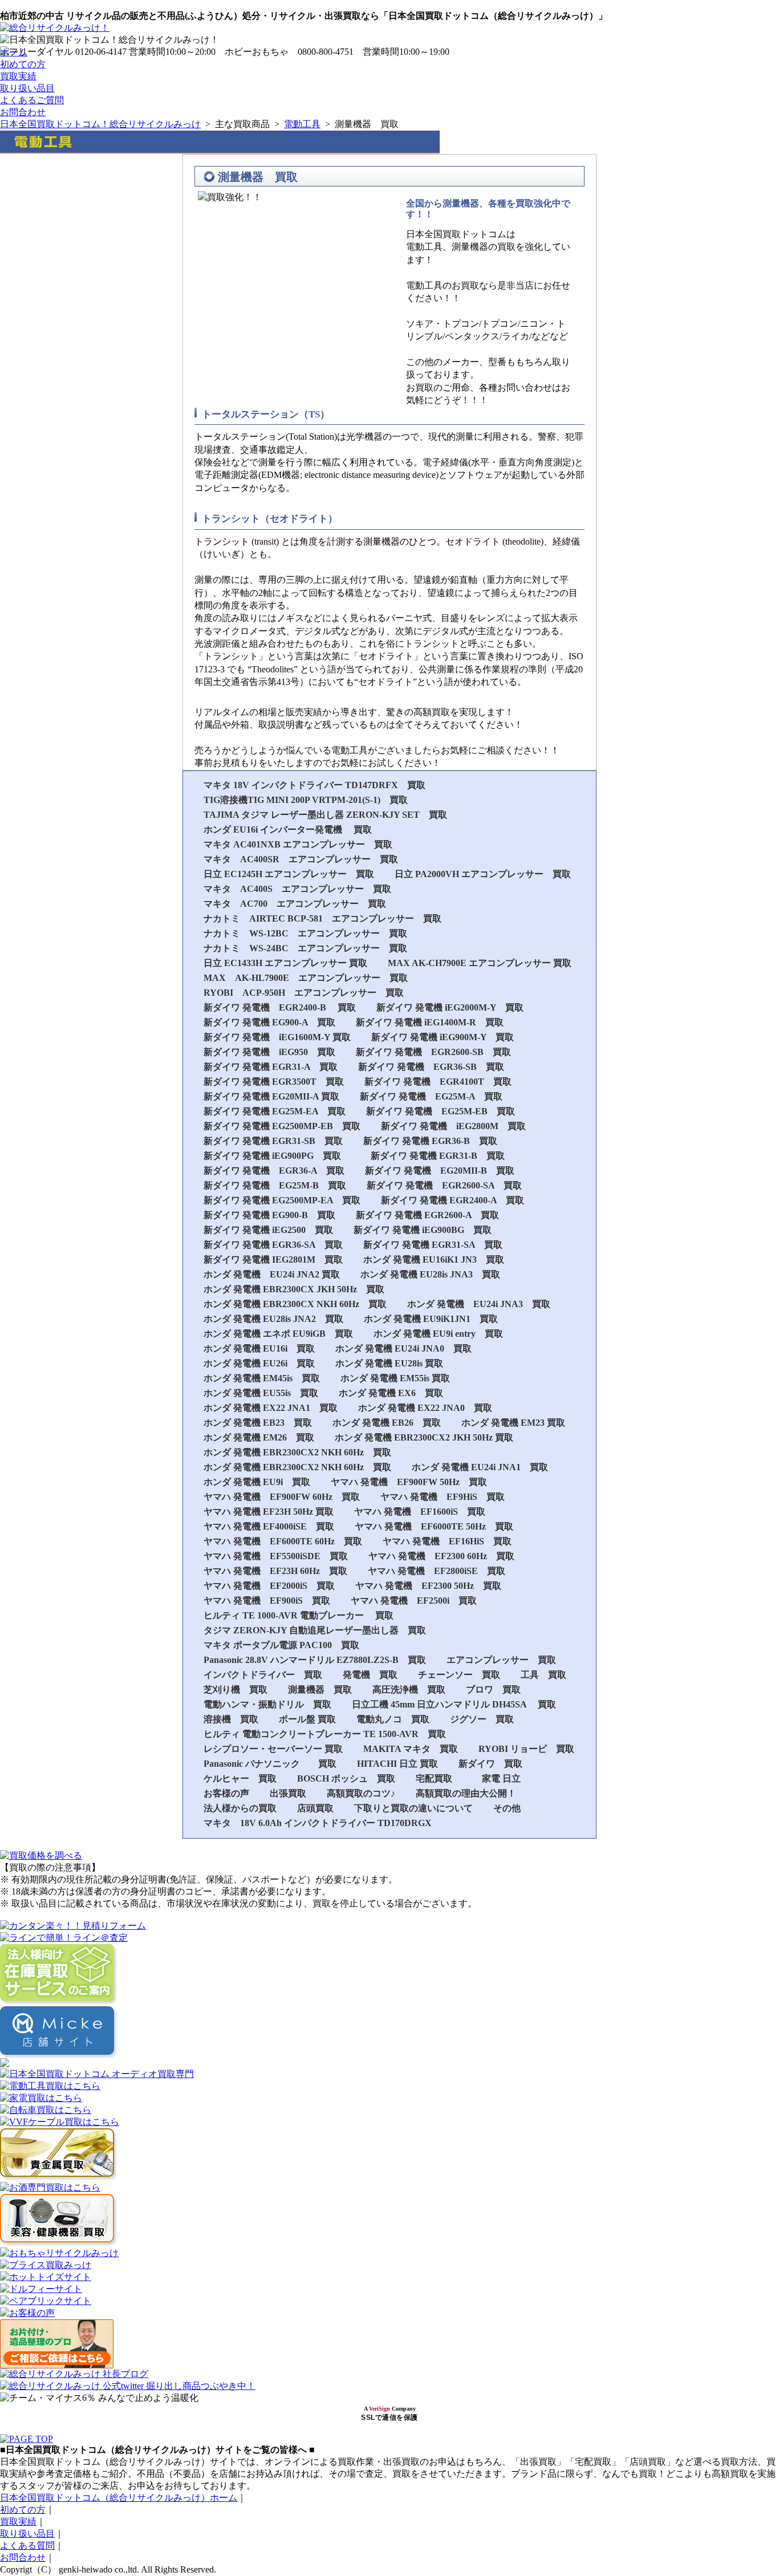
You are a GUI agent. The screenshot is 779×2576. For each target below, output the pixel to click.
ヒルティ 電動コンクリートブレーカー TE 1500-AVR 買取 (325, 1734)
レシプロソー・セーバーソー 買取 (273, 1749)
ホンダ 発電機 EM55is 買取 (395, 1378)
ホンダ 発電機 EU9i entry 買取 (438, 1334)
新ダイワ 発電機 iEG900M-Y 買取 (443, 1037)
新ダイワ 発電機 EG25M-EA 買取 (275, 1111)
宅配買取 (439, 1778)
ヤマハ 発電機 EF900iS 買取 (267, 1601)
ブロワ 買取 (493, 1689)
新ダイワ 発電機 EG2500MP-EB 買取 (282, 1126)
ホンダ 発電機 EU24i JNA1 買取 (480, 1467)
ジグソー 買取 (482, 1719)
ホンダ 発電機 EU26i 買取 (259, 1363)
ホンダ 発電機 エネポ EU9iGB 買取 (278, 1334)
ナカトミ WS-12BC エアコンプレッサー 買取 (305, 933)
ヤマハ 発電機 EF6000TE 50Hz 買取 (434, 1526)
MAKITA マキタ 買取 (411, 1749)
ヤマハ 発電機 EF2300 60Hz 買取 (441, 1556)
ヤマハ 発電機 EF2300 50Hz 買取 (428, 1586)
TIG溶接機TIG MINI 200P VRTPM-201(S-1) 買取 (306, 800)
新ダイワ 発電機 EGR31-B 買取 (438, 1156)
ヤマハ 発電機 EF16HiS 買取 (447, 1541)
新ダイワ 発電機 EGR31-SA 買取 (433, 1245)
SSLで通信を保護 (389, 2417)
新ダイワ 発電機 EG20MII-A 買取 (271, 1096)
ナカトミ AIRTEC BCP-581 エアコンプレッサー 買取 (322, 918)
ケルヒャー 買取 (240, 1778)
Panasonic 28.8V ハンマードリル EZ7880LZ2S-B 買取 (315, 1660)
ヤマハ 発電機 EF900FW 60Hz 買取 (282, 1497)
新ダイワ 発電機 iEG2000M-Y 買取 (450, 1007)
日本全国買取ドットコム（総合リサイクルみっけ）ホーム (119, 2498)
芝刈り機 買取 (236, 1689)
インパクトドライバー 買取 (263, 1675)
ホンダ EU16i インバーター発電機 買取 (288, 829)
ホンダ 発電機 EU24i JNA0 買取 (403, 1348)
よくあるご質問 (32, 100)
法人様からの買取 (240, 1808)
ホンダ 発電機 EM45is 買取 (262, 1378)
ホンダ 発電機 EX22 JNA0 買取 (425, 1408)
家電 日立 (501, 1778)
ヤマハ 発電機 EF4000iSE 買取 (269, 1526)
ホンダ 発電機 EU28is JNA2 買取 (273, 1319)
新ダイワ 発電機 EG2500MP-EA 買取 (282, 1200)
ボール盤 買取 (307, 1719)
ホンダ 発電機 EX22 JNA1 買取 (271, 1408)
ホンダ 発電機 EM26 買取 (259, 1437)
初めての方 (23, 64)
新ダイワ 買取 (490, 1764)
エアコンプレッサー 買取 (501, 1660)
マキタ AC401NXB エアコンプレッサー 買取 (298, 844)
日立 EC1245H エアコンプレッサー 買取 (289, 874)
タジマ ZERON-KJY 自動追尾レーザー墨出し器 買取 (315, 1630)
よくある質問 (27, 2545)
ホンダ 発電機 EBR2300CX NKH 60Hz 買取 (295, 1304)
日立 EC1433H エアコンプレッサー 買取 (285, 963)
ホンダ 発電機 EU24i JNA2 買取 (272, 1274)
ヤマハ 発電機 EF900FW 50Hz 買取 (409, 1482)
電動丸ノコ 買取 (393, 1719)
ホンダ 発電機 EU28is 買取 (389, 1363)
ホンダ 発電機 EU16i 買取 (259, 1348)
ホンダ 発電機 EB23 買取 (258, 1423)
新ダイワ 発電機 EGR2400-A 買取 (453, 1200)
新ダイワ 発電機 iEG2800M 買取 (453, 1126)
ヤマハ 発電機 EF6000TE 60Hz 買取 (283, 1541)
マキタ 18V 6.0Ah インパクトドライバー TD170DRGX (318, 1823)
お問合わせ (23, 112)
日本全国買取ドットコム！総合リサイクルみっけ (100, 124)
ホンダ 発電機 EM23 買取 (513, 1423)
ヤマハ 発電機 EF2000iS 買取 (269, 1586)
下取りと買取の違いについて (413, 1808)
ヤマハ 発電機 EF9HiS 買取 (443, 1497)
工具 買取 (543, 1675)
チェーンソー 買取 (459, 1675)
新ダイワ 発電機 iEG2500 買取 (268, 1230)
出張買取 (288, 1793)
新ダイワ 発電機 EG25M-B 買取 (275, 1185)
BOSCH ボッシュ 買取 (346, 1778)
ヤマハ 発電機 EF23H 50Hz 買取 (269, 1512)
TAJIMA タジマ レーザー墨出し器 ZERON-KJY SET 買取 (325, 815)
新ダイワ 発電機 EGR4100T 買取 (438, 1082)
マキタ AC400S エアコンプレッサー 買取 (297, 889)
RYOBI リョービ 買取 (526, 1749)
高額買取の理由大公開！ (466, 1793)
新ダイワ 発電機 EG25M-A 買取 (431, 1096)
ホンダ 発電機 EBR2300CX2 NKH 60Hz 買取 (297, 1452)
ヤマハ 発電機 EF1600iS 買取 (420, 1512)
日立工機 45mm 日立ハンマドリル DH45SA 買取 (454, 1704)
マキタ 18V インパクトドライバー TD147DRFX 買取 (315, 785)
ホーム (14, 52)
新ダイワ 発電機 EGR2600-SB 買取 (433, 1052)
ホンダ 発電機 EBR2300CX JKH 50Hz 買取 (294, 1289)
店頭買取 (315, 1808)
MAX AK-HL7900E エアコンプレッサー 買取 (306, 978)
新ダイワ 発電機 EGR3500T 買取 (274, 1082)
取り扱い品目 (27, 88)
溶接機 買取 (231, 1719)
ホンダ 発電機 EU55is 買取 (261, 1393)
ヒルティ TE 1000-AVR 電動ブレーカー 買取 (299, 1615)
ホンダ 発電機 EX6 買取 (391, 1393)
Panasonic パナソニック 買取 (270, 1764)
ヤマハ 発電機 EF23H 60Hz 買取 (275, 1571)
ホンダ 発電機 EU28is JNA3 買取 (430, 1274)
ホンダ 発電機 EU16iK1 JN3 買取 (434, 1259)
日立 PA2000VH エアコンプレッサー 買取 (483, 874)
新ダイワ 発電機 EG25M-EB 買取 (441, 1111)
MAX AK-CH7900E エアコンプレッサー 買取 (480, 963)
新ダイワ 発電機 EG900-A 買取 (269, 1022)
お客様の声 (226, 1793)
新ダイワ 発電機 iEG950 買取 (269, 1052)
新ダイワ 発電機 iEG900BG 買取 (423, 1230)
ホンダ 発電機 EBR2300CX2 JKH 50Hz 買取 (424, 1437)
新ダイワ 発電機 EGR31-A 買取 (271, 1067)
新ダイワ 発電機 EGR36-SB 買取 (431, 1067)
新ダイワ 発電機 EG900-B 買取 (269, 1215)
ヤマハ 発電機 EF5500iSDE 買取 (276, 1556)
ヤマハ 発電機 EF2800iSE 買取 (437, 1571)
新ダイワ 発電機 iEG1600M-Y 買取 (277, 1037)
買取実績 (18, 76)
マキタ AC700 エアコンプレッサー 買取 (295, 904)
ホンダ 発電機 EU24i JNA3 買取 (479, 1304)
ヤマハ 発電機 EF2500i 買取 (414, 1601)
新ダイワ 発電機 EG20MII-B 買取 (440, 1171)
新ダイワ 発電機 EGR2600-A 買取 (427, 1215)
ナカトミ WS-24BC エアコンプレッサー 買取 (305, 948)
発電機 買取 (370, 1675)
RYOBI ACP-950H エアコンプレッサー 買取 (304, 993)
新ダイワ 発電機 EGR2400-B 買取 (280, 1007)
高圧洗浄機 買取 (409, 1689)
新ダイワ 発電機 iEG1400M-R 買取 (430, 1022)
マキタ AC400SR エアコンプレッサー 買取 (301, 859)
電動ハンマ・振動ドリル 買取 (267, 1704)
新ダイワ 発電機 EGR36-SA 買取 (273, 1245)
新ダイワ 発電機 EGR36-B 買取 (430, 1141)
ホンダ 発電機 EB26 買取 (387, 1423)
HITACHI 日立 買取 (397, 1764)
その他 (507, 1808)
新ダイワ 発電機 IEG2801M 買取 (273, 1259)
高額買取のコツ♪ (361, 1793)
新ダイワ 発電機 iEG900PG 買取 (277, 1156)
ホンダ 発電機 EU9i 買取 (257, 1482)
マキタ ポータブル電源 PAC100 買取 (281, 1645)
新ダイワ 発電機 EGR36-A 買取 (274, 1171)
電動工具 (302, 124)
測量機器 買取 (320, 1689)
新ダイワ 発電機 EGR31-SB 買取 (273, 1141)
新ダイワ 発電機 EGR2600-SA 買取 (444, 1185)
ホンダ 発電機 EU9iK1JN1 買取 (431, 1319)
